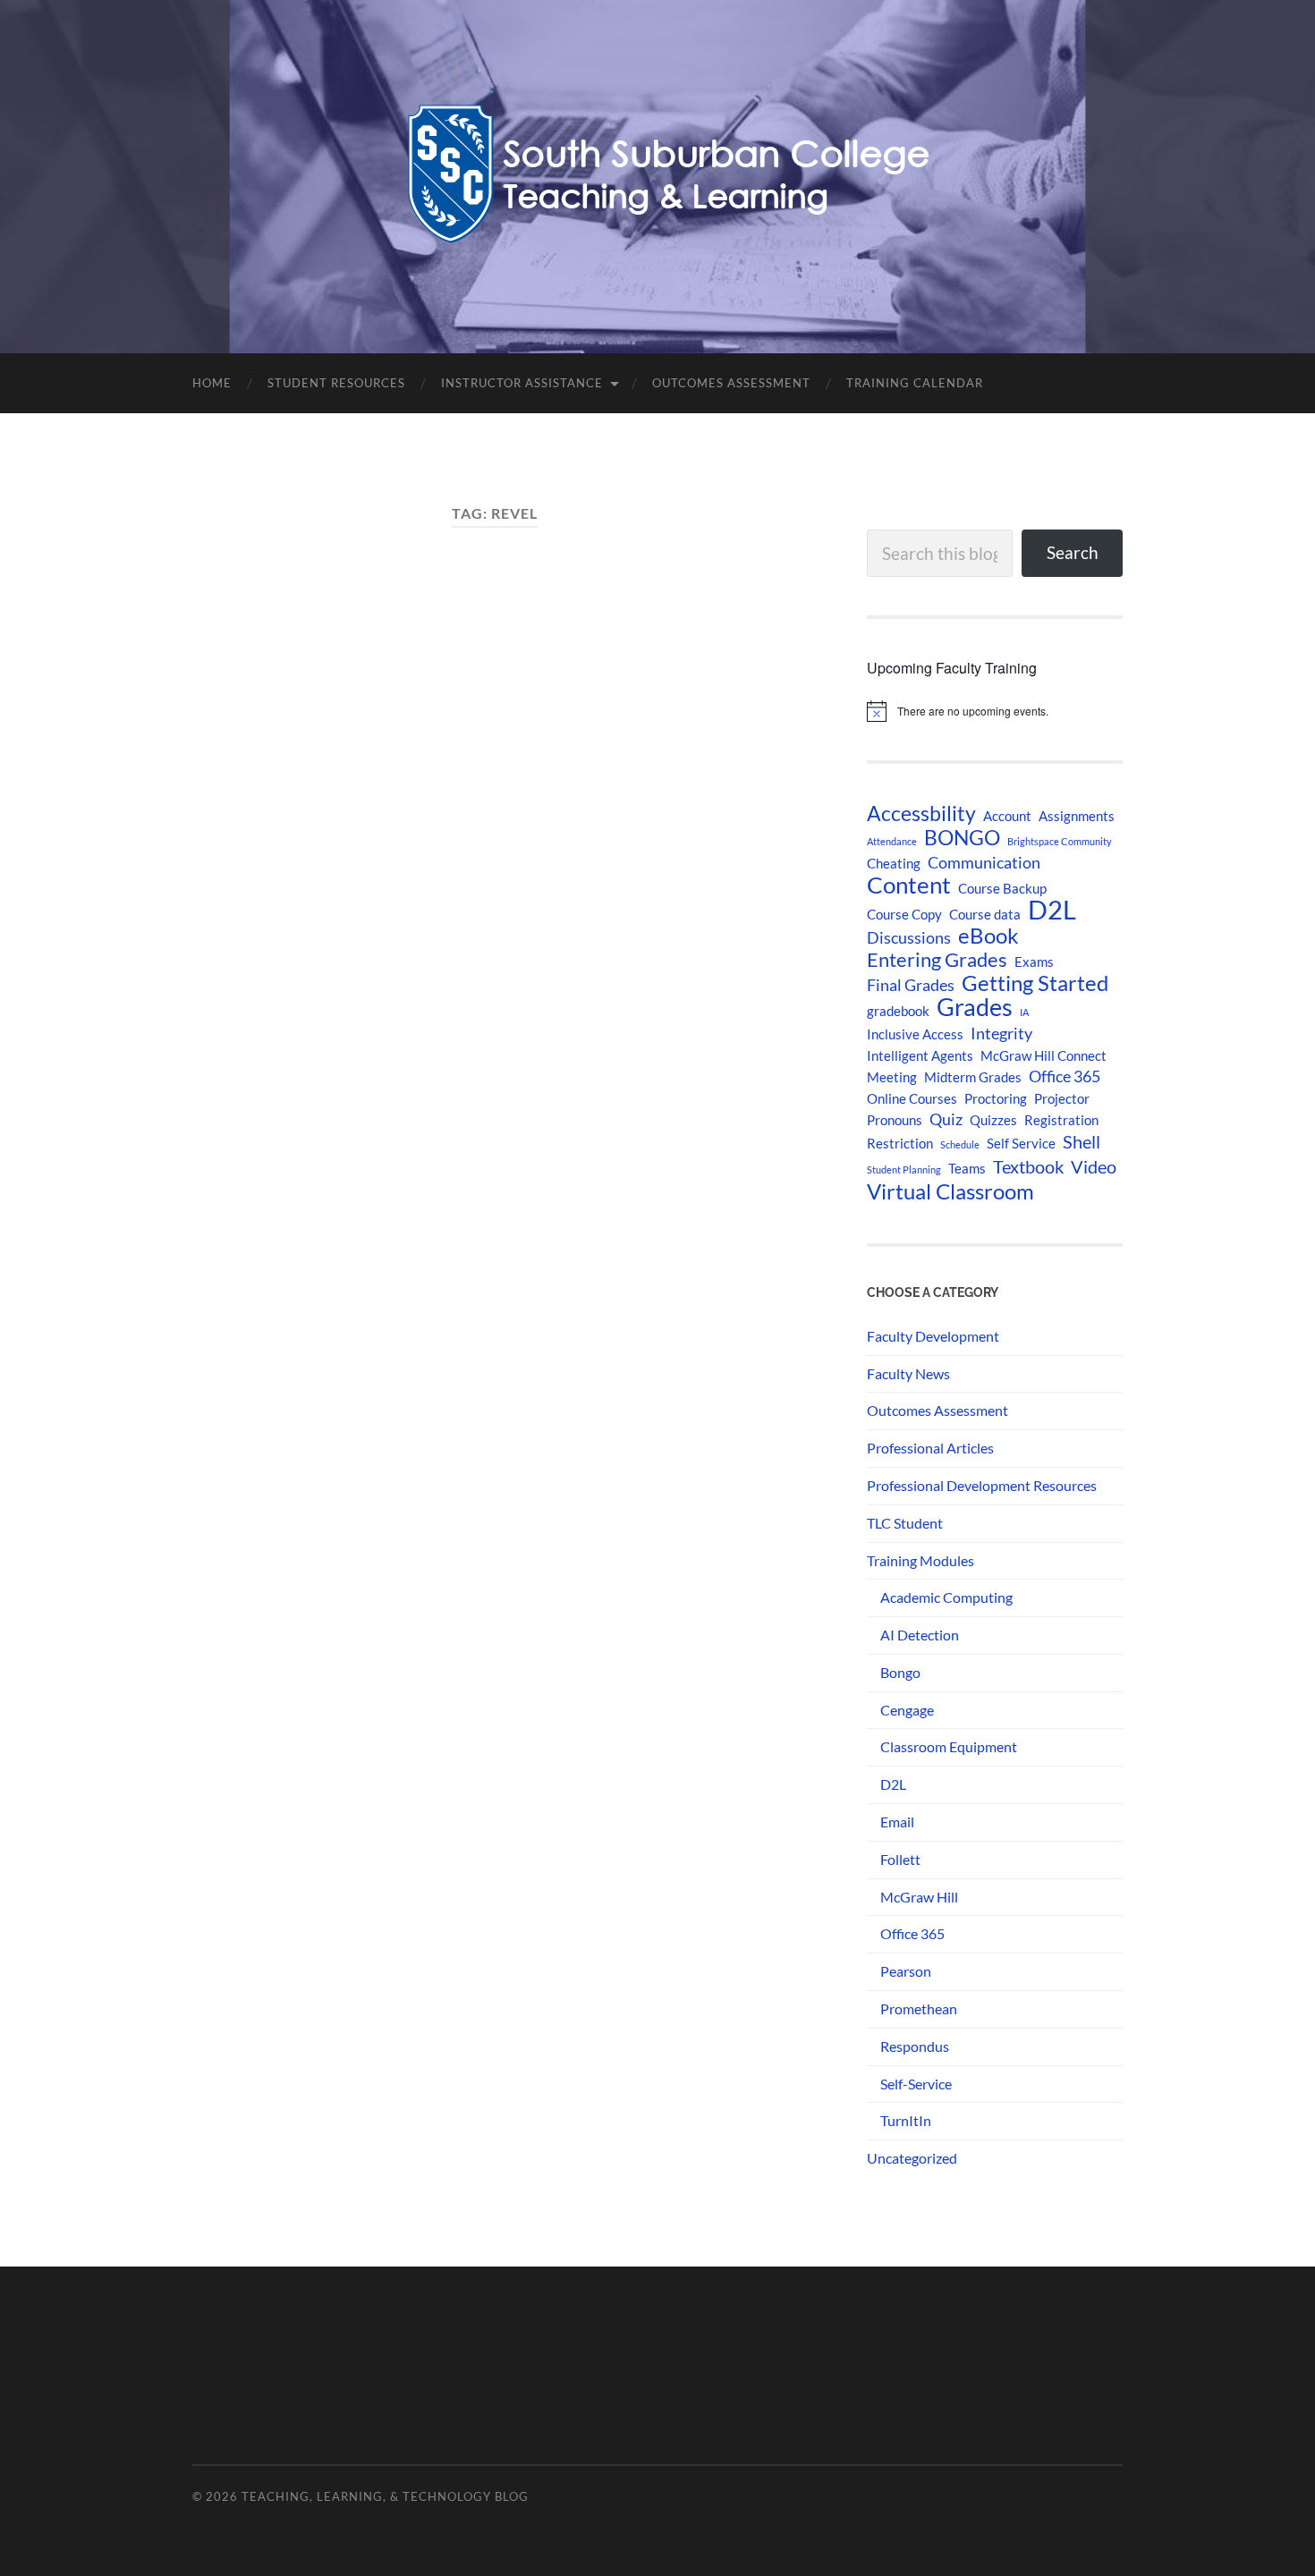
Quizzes (993, 1120)
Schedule (960, 1144)
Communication (984, 863)
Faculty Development (933, 1336)
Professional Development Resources (982, 1485)
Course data (985, 914)
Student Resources (336, 383)
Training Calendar (915, 383)
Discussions (909, 938)
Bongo (900, 1672)
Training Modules (920, 1560)
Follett (900, 1859)
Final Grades (911, 985)
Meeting (892, 1077)
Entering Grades (937, 960)
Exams (1034, 962)
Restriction (900, 1143)
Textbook (1028, 1166)
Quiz (946, 1119)
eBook (988, 936)
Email (897, 1822)
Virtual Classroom (950, 1191)
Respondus (915, 2046)
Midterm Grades (973, 1077)
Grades (975, 1007)
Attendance (892, 841)
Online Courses (912, 1098)
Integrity (1001, 1034)
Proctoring (996, 1098)
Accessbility (921, 813)
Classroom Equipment (949, 1746)
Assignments (1077, 816)
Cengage (907, 1710)
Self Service (1021, 1143)
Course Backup (1002, 888)
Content (909, 885)
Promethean (919, 2008)
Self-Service (916, 2084)
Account (1007, 816)
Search (1073, 552)
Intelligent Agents (920, 1055)
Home (212, 383)
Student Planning (904, 1169)
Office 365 (1065, 1076)
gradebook (898, 1011)
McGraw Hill (919, 1897)
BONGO (962, 837)
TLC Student (905, 1523)
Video (1094, 1166)
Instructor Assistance (522, 383)
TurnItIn (906, 2120)
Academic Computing (946, 1597)
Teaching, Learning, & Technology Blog (385, 2496)
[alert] (995, 711)
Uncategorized (912, 2158)
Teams (967, 1168)
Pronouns (895, 1120)
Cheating (894, 863)
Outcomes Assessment (731, 383)
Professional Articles (930, 1448)
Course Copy (904, 914)
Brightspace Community (1060, 841)
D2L (1052, 910)
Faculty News (908, 1373)
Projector (1062, 1098)
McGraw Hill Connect (1044, 1055)
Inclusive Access (915, 1034)
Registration (1061, 1120)
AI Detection (920, 1635)
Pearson (906, 1971)
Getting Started (1035, 983)
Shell (1082, 1141)
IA (1024, 1012)
